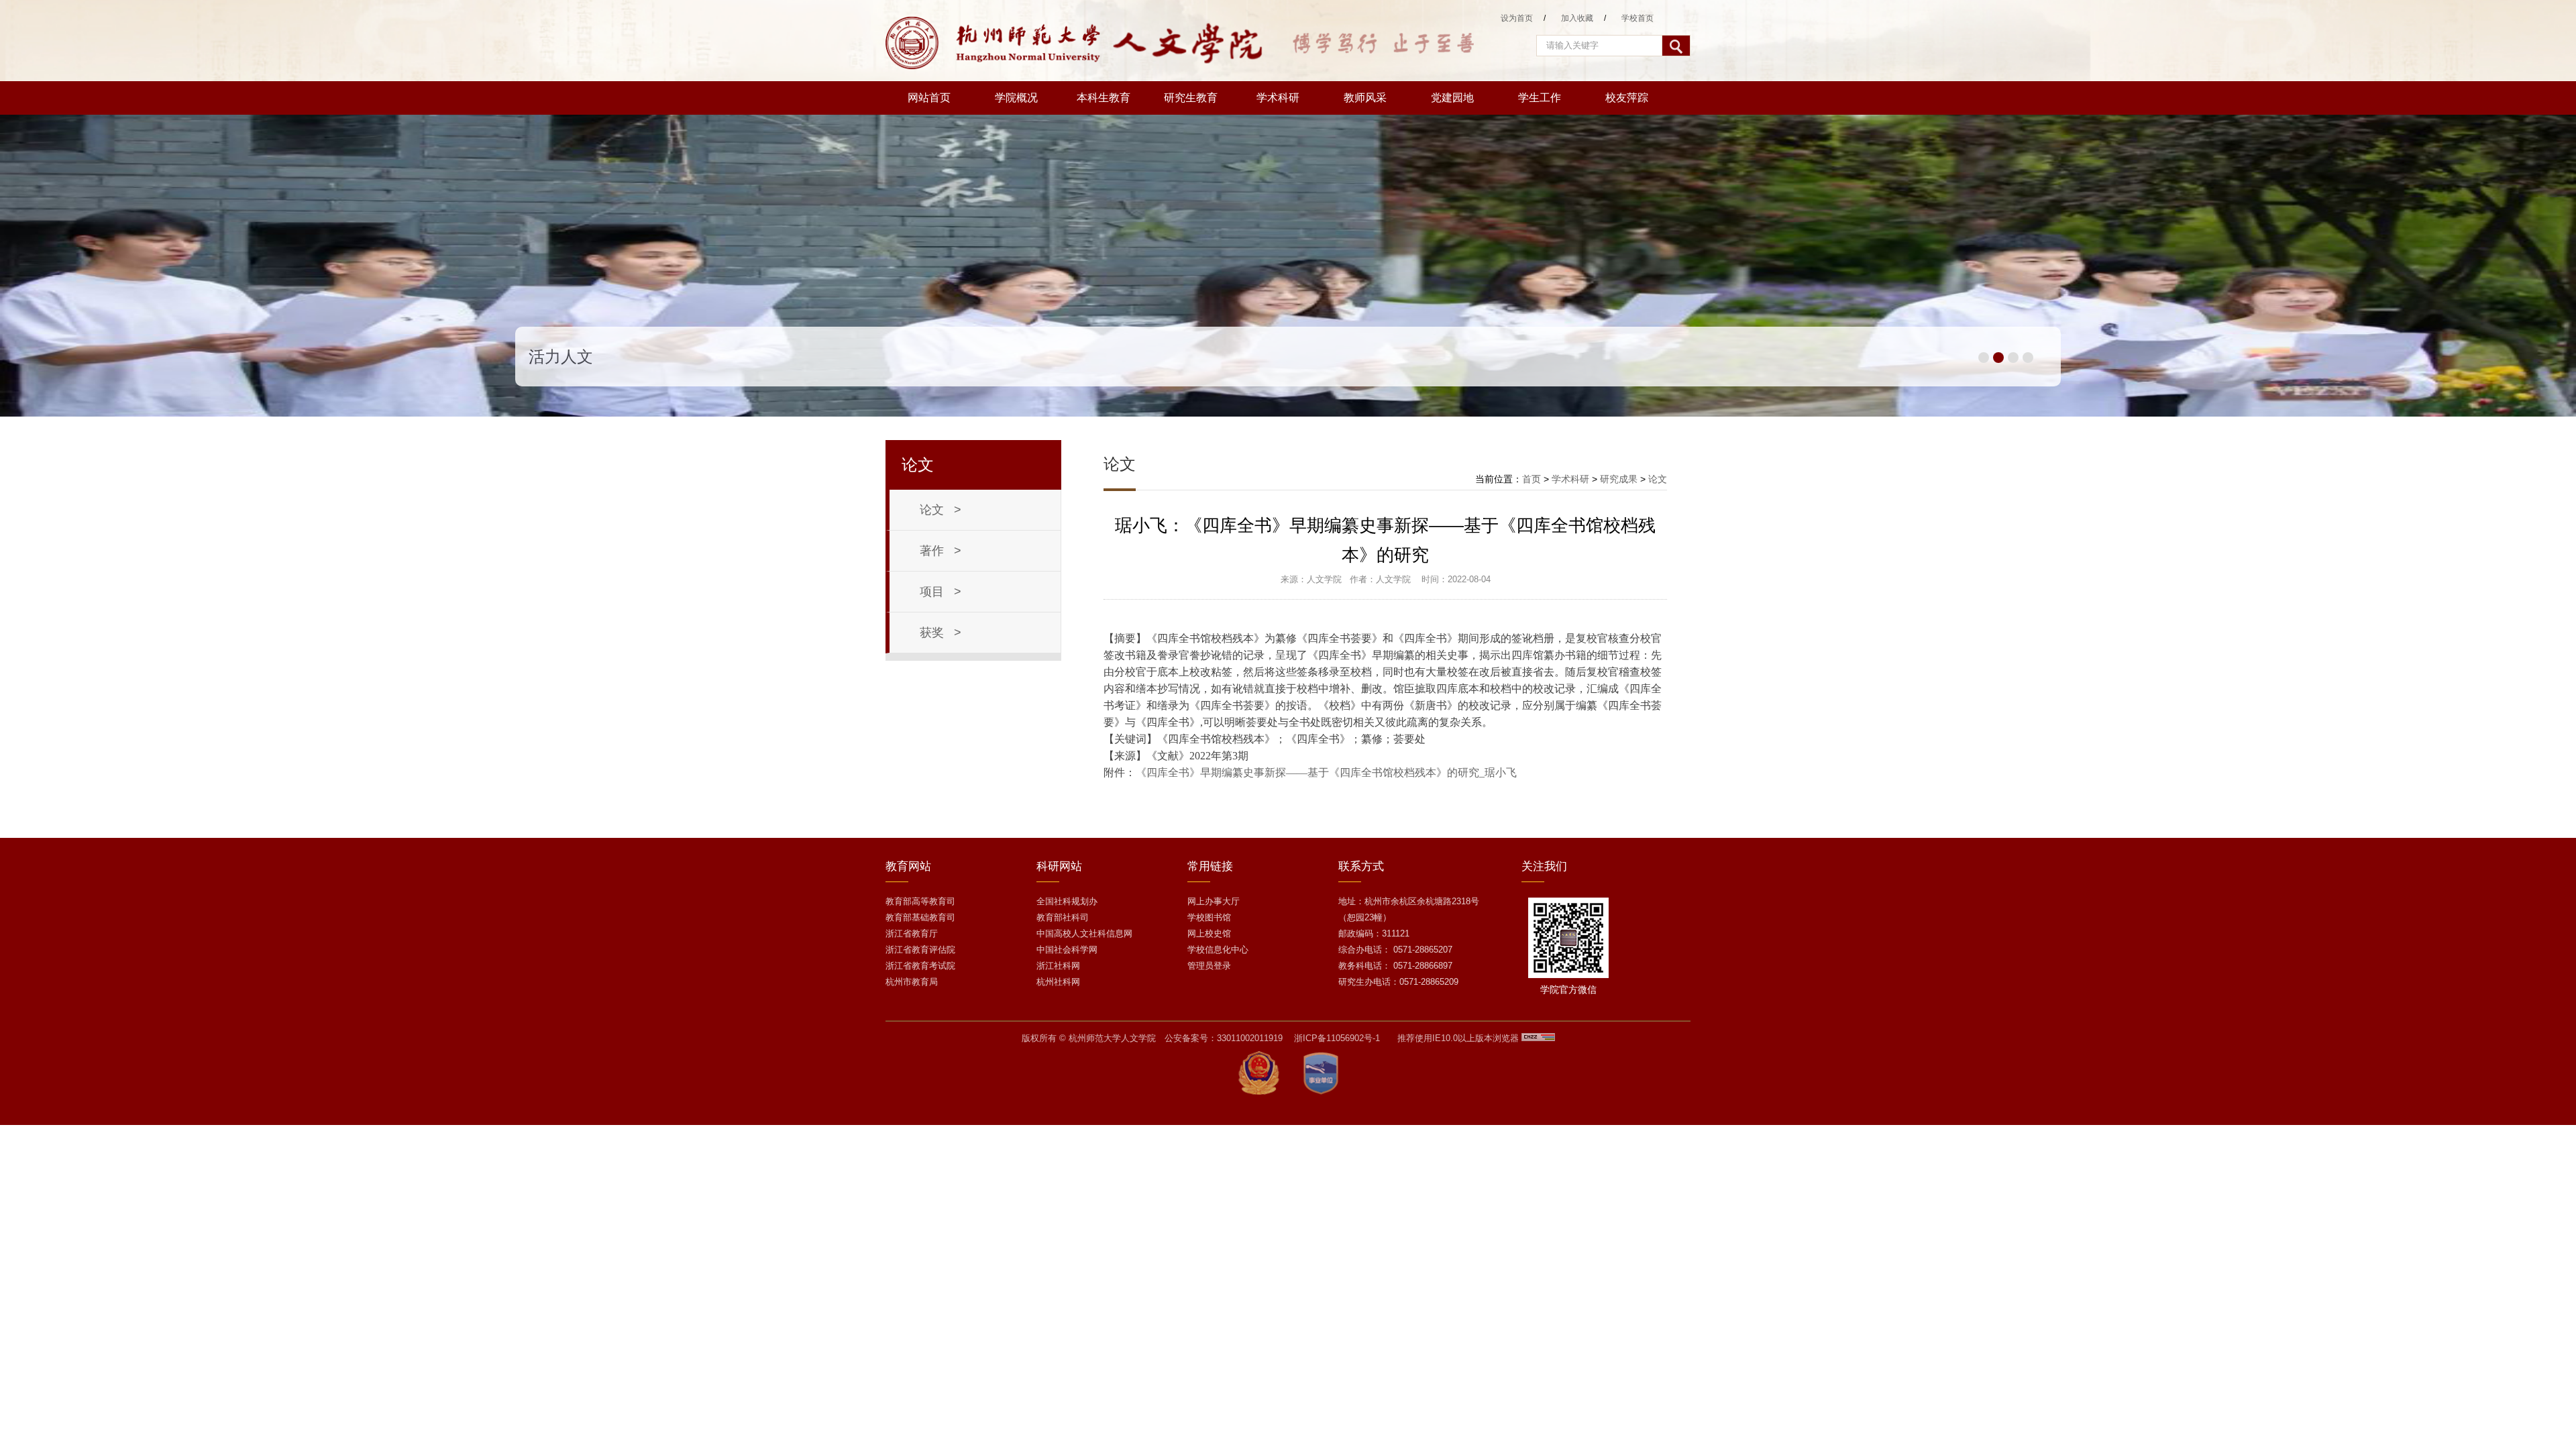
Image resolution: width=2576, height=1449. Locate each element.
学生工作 (1540, 98)
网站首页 (929, 98)
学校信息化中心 (1218, 950)
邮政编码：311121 (1374, 933)
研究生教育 (1191, 98)
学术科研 (1278, 98)
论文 (1658, 479)
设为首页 (1517, 18)
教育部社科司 (1063, 917)
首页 (1532, 479)
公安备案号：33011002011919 (1224, 1038)
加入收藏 (1577, 18)
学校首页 (1638, 18)
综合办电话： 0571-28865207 (1395, 950)
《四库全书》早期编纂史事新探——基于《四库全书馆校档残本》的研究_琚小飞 (1326, 772)
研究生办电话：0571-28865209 (1398, 982)
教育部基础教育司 (920, 917)
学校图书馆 (1209, 917)
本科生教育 (1104, 98)
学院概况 (1016, 98)
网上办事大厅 (1214, 901)
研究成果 (1619, 479)
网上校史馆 (1209, 933)
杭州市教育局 (912, 982)
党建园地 (1452, 98)
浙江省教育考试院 (920, 966)
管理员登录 (1209, 966)
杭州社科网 (1058, 982)
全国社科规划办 (1067, 901)
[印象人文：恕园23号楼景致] (1288, 414)
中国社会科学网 (1067, 950)
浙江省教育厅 (912, 933)
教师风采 (1365, 98)
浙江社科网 (1058, 966)
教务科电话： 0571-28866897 (1395, 966)
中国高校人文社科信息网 (1084, 933)
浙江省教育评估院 (920, 950)
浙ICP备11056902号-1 (1337, 1038)
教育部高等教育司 (920, 901)
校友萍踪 (1627, 98)
